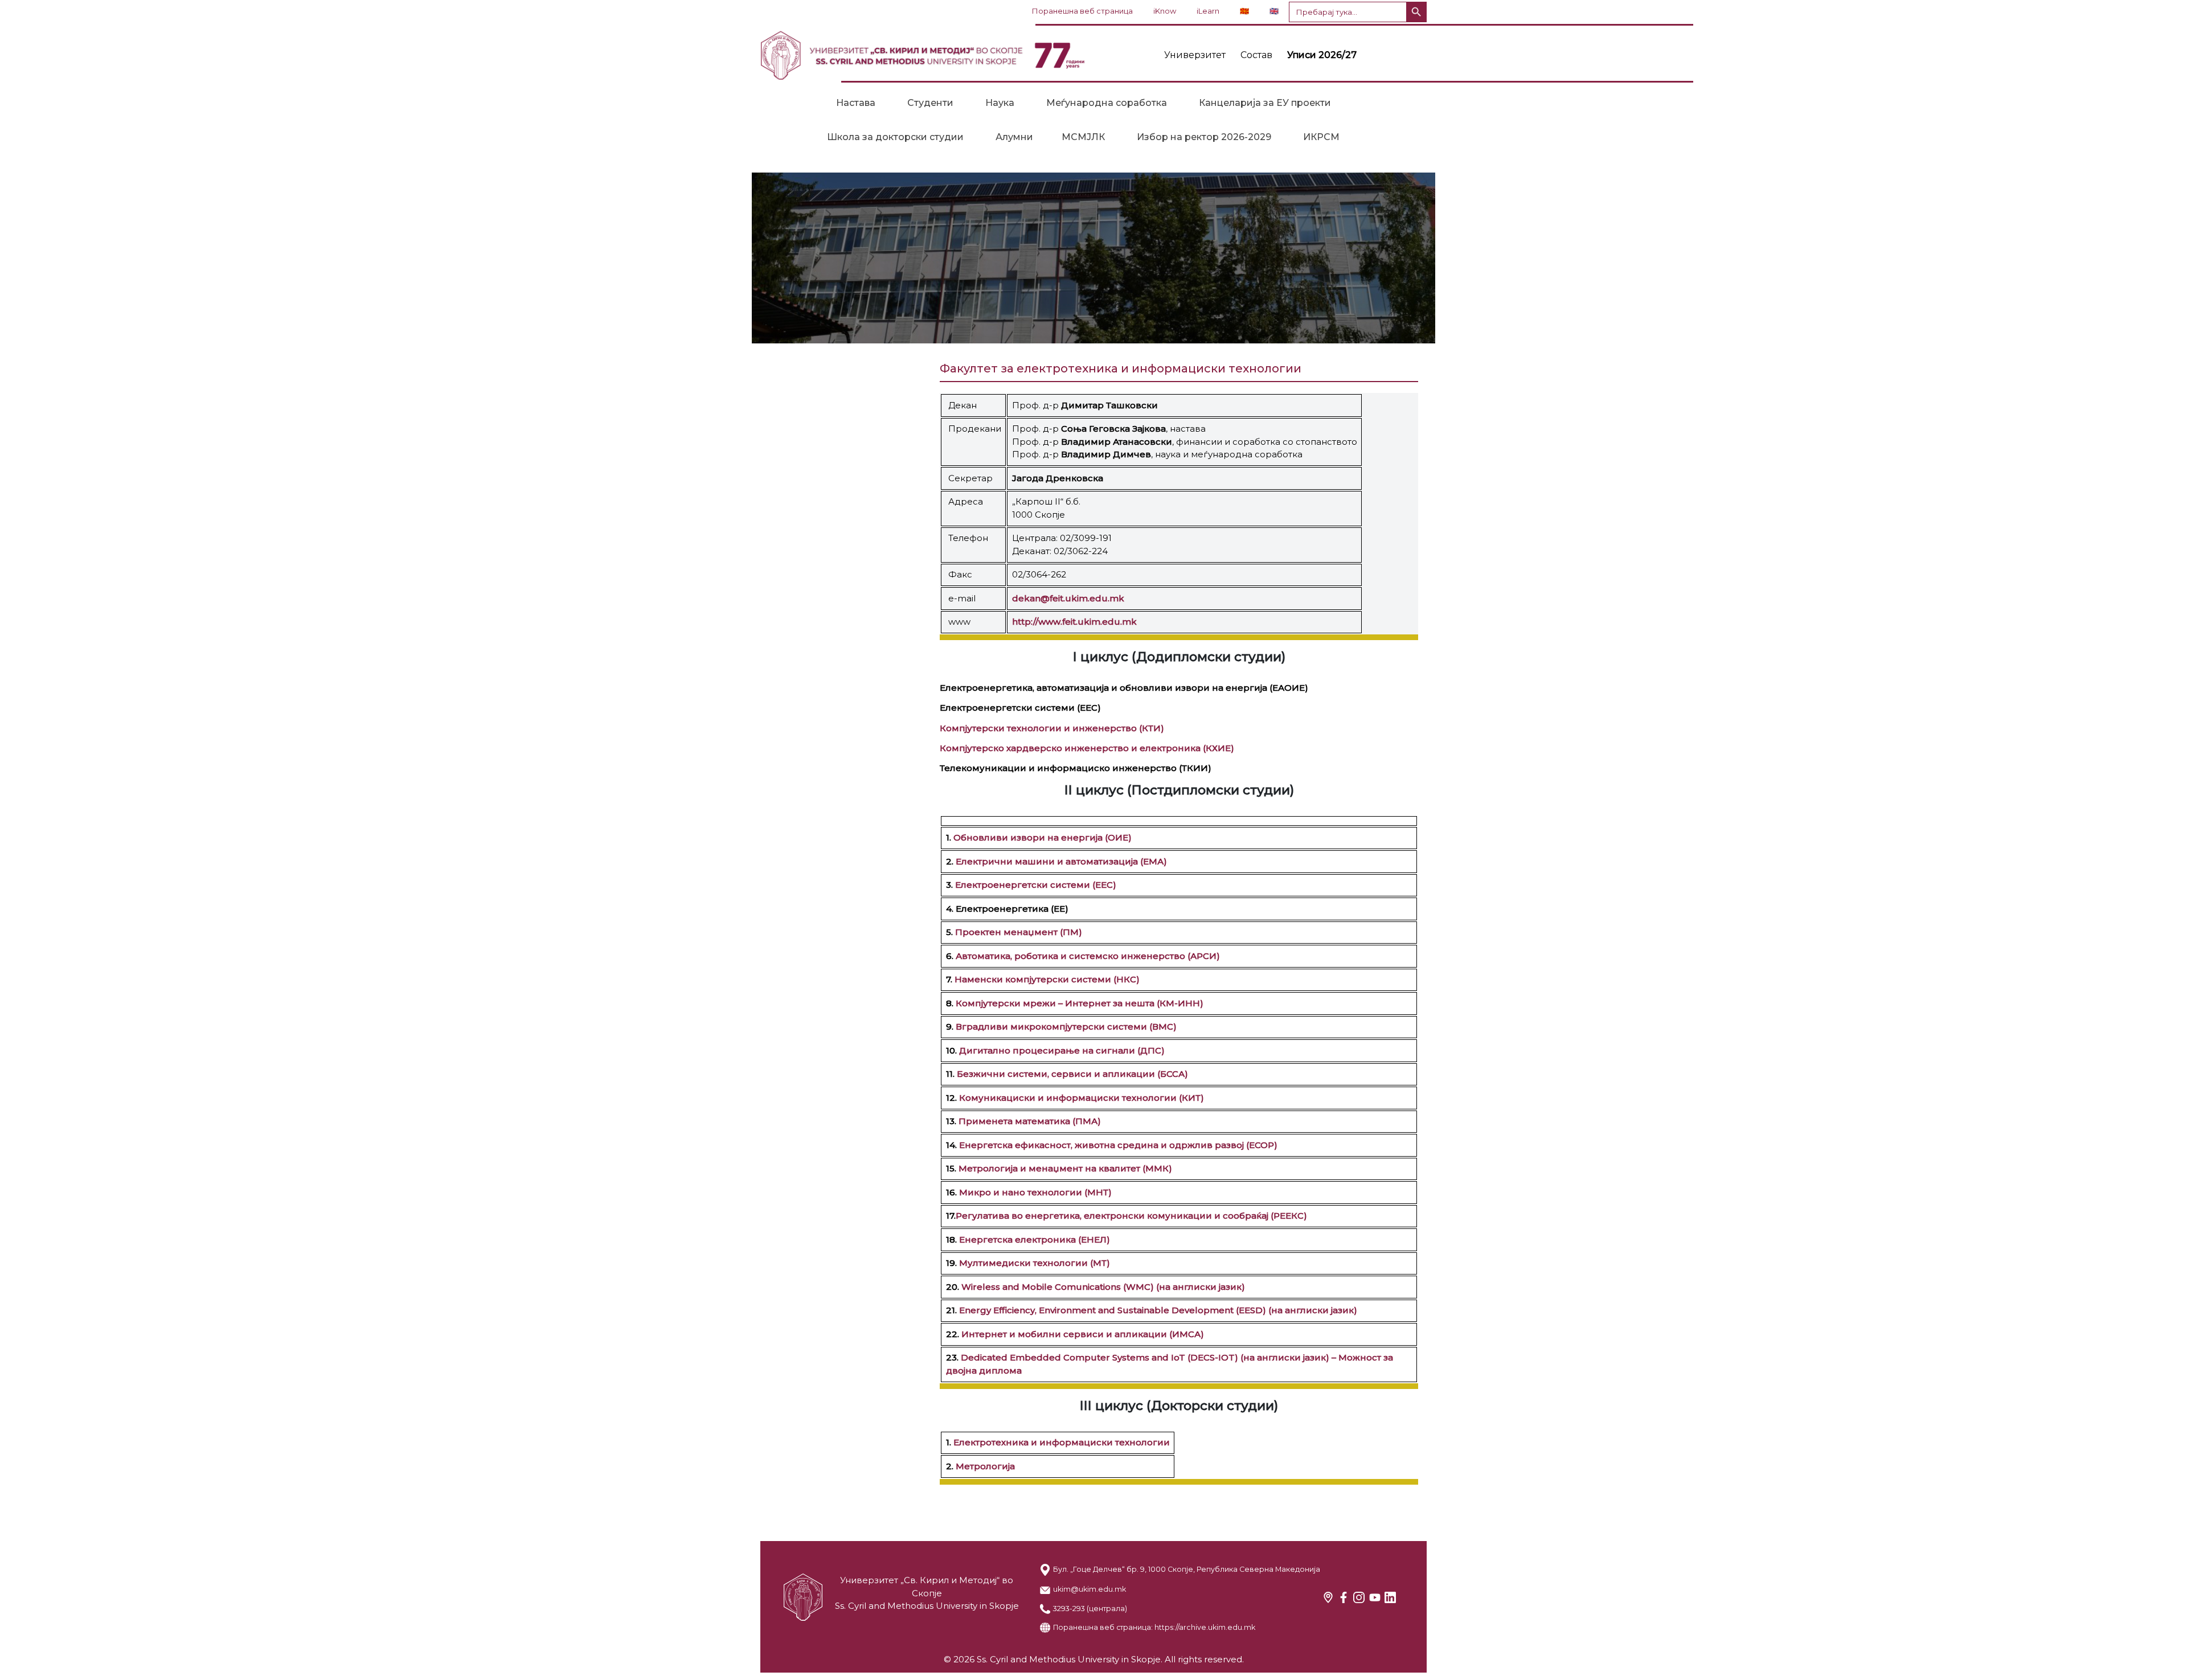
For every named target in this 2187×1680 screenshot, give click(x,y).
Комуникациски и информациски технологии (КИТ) (1082, 1098)
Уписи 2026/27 (1322, 55)
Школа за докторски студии (895, 137)
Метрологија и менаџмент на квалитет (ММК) (1065, 1168)
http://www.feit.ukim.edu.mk (1074, 622)
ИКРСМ (1321, 137)
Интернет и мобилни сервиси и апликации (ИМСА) (1083, 1334)
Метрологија (985, 1466)
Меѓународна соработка (1107, 103)
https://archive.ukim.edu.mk (1205, 1627)
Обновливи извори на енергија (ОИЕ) (1043, 837)
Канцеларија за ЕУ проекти (1265, 103)
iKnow (1165, 11)
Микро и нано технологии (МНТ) (1035, 1192)
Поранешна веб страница (1082, 11)
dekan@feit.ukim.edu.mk (1068, 598)
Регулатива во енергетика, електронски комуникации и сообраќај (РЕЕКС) (1131, 1216)
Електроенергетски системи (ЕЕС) (1035, 885)
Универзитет (1195, 55)
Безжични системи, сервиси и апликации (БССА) (1072, 1074)
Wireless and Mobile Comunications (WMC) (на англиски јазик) (1103, 1287)
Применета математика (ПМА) (1030, 1121)
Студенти (930, 103)
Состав (1256, 55)
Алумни (1014, 137)
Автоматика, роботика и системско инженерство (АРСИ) (1087, 956)
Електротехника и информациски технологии (1062, 1442)
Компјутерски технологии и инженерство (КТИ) (1052, 728)
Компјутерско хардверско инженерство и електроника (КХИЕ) (1087, 748)
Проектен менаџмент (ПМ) (1017, 932)
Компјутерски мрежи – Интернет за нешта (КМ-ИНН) (1080, 1003)
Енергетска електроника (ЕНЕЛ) (1035, 1239)
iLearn (1208, 11)
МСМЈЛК (1083, 137)
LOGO (923, 55)
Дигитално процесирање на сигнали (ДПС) (1062, 1050)
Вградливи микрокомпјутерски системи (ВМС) (1066, 1027)
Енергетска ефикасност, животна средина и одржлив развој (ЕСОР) (1118, 1145)
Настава (856, 103)
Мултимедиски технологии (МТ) (1035, 1263)
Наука (1000, 103)
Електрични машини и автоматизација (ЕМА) (1061, 861)
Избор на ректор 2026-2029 (1204, 137)
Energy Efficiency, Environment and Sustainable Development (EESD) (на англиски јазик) (1157, 1310)
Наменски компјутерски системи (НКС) (1046, 979)
